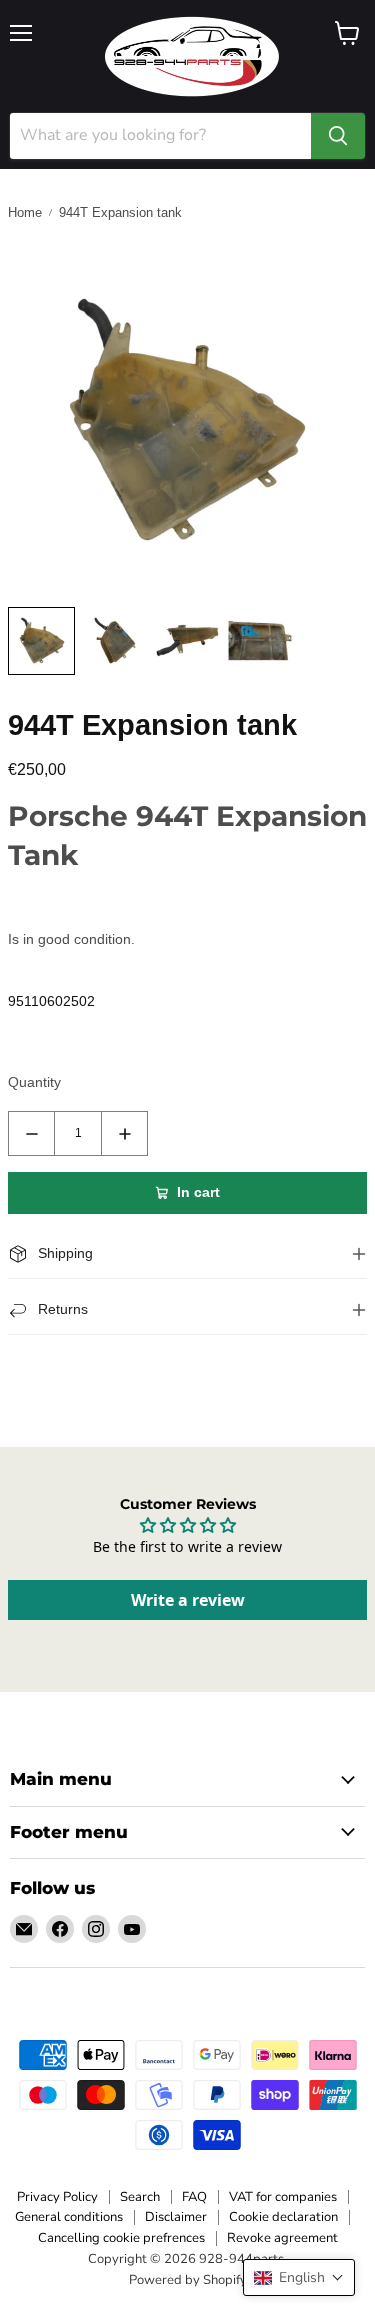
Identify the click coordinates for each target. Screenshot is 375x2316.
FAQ (194, 2197)
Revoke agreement (282, 2238)
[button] (299, 2277)
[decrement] (31, 1133)
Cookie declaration (283, 2217)
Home (25, 212)
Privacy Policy (57, 2197)
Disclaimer (176, 2217)
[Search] (338, 136)
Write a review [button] (188, 1600)
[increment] (124, 1133)
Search (140, 2197)
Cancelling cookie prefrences (121, 2238)
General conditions (69, 2217)
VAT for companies (283, 2197)
